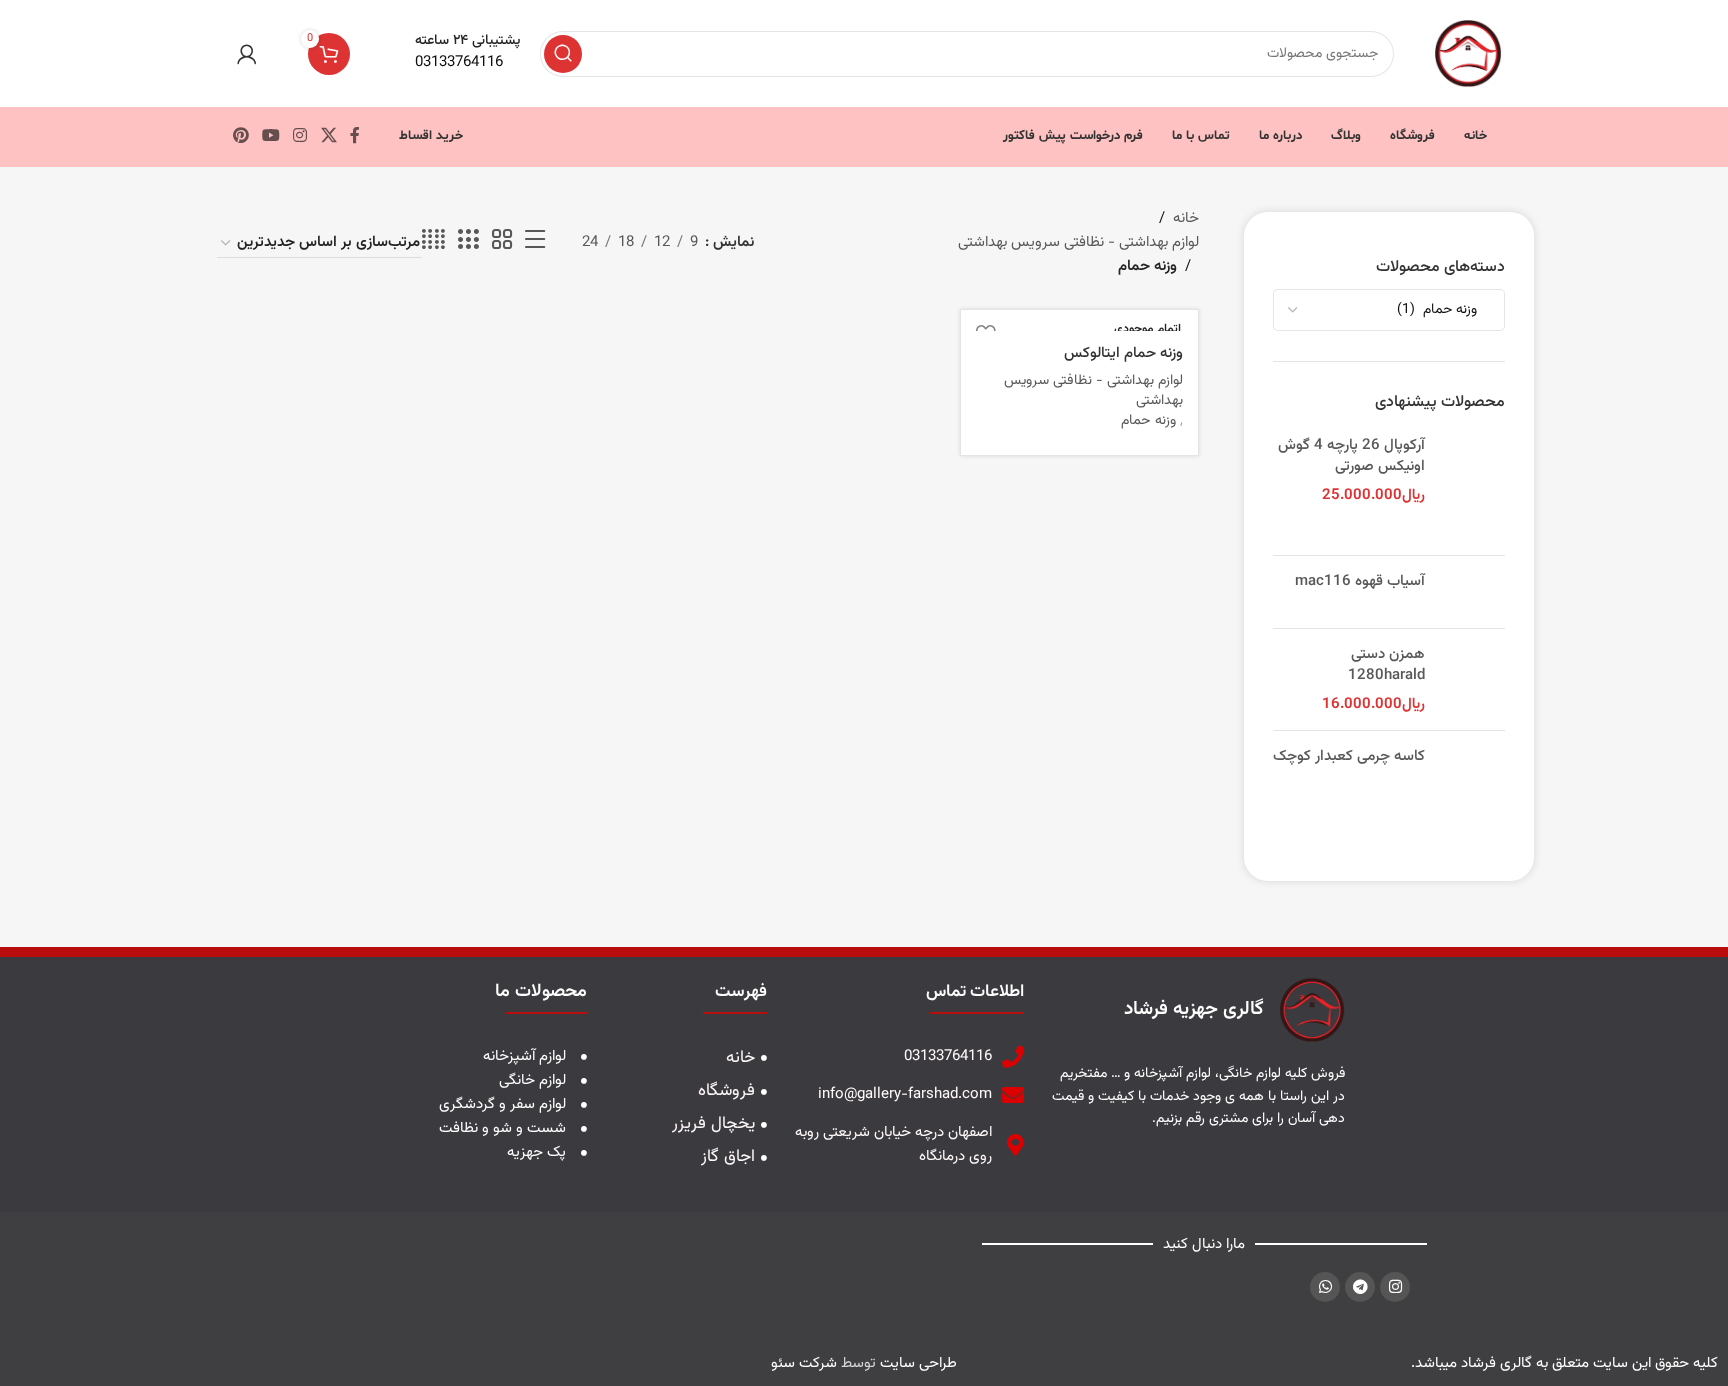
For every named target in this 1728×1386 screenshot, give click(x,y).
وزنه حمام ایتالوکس (1123, 353)
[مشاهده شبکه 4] (433, 240)
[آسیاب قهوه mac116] (1472, 592)
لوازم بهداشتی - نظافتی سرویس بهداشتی (1078, 242)
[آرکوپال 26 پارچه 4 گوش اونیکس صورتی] (1472, 487)
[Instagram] (1395, 1287)
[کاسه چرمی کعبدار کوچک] (1472, 788)
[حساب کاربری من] (247, 54)
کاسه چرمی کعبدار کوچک (1349, 756)
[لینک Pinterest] (240, 136)
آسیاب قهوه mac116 (1360, 581)
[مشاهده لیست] (535, 240)
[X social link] (328, 136)
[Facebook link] (354, 136)
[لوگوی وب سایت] (1468, 53)
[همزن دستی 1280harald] (1472, 679)
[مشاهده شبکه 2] (502, 240)
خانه (1186, 218)
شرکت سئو (804, 1363)
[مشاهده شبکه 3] (468, 240)
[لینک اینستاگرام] (300, 136)
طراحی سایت (918, 1363)
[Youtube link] (270, 136)
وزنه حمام (1148, 421)
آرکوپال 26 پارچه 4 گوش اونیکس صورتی (1351, 456)
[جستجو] (563, 54)
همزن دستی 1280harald (1386, 665)
